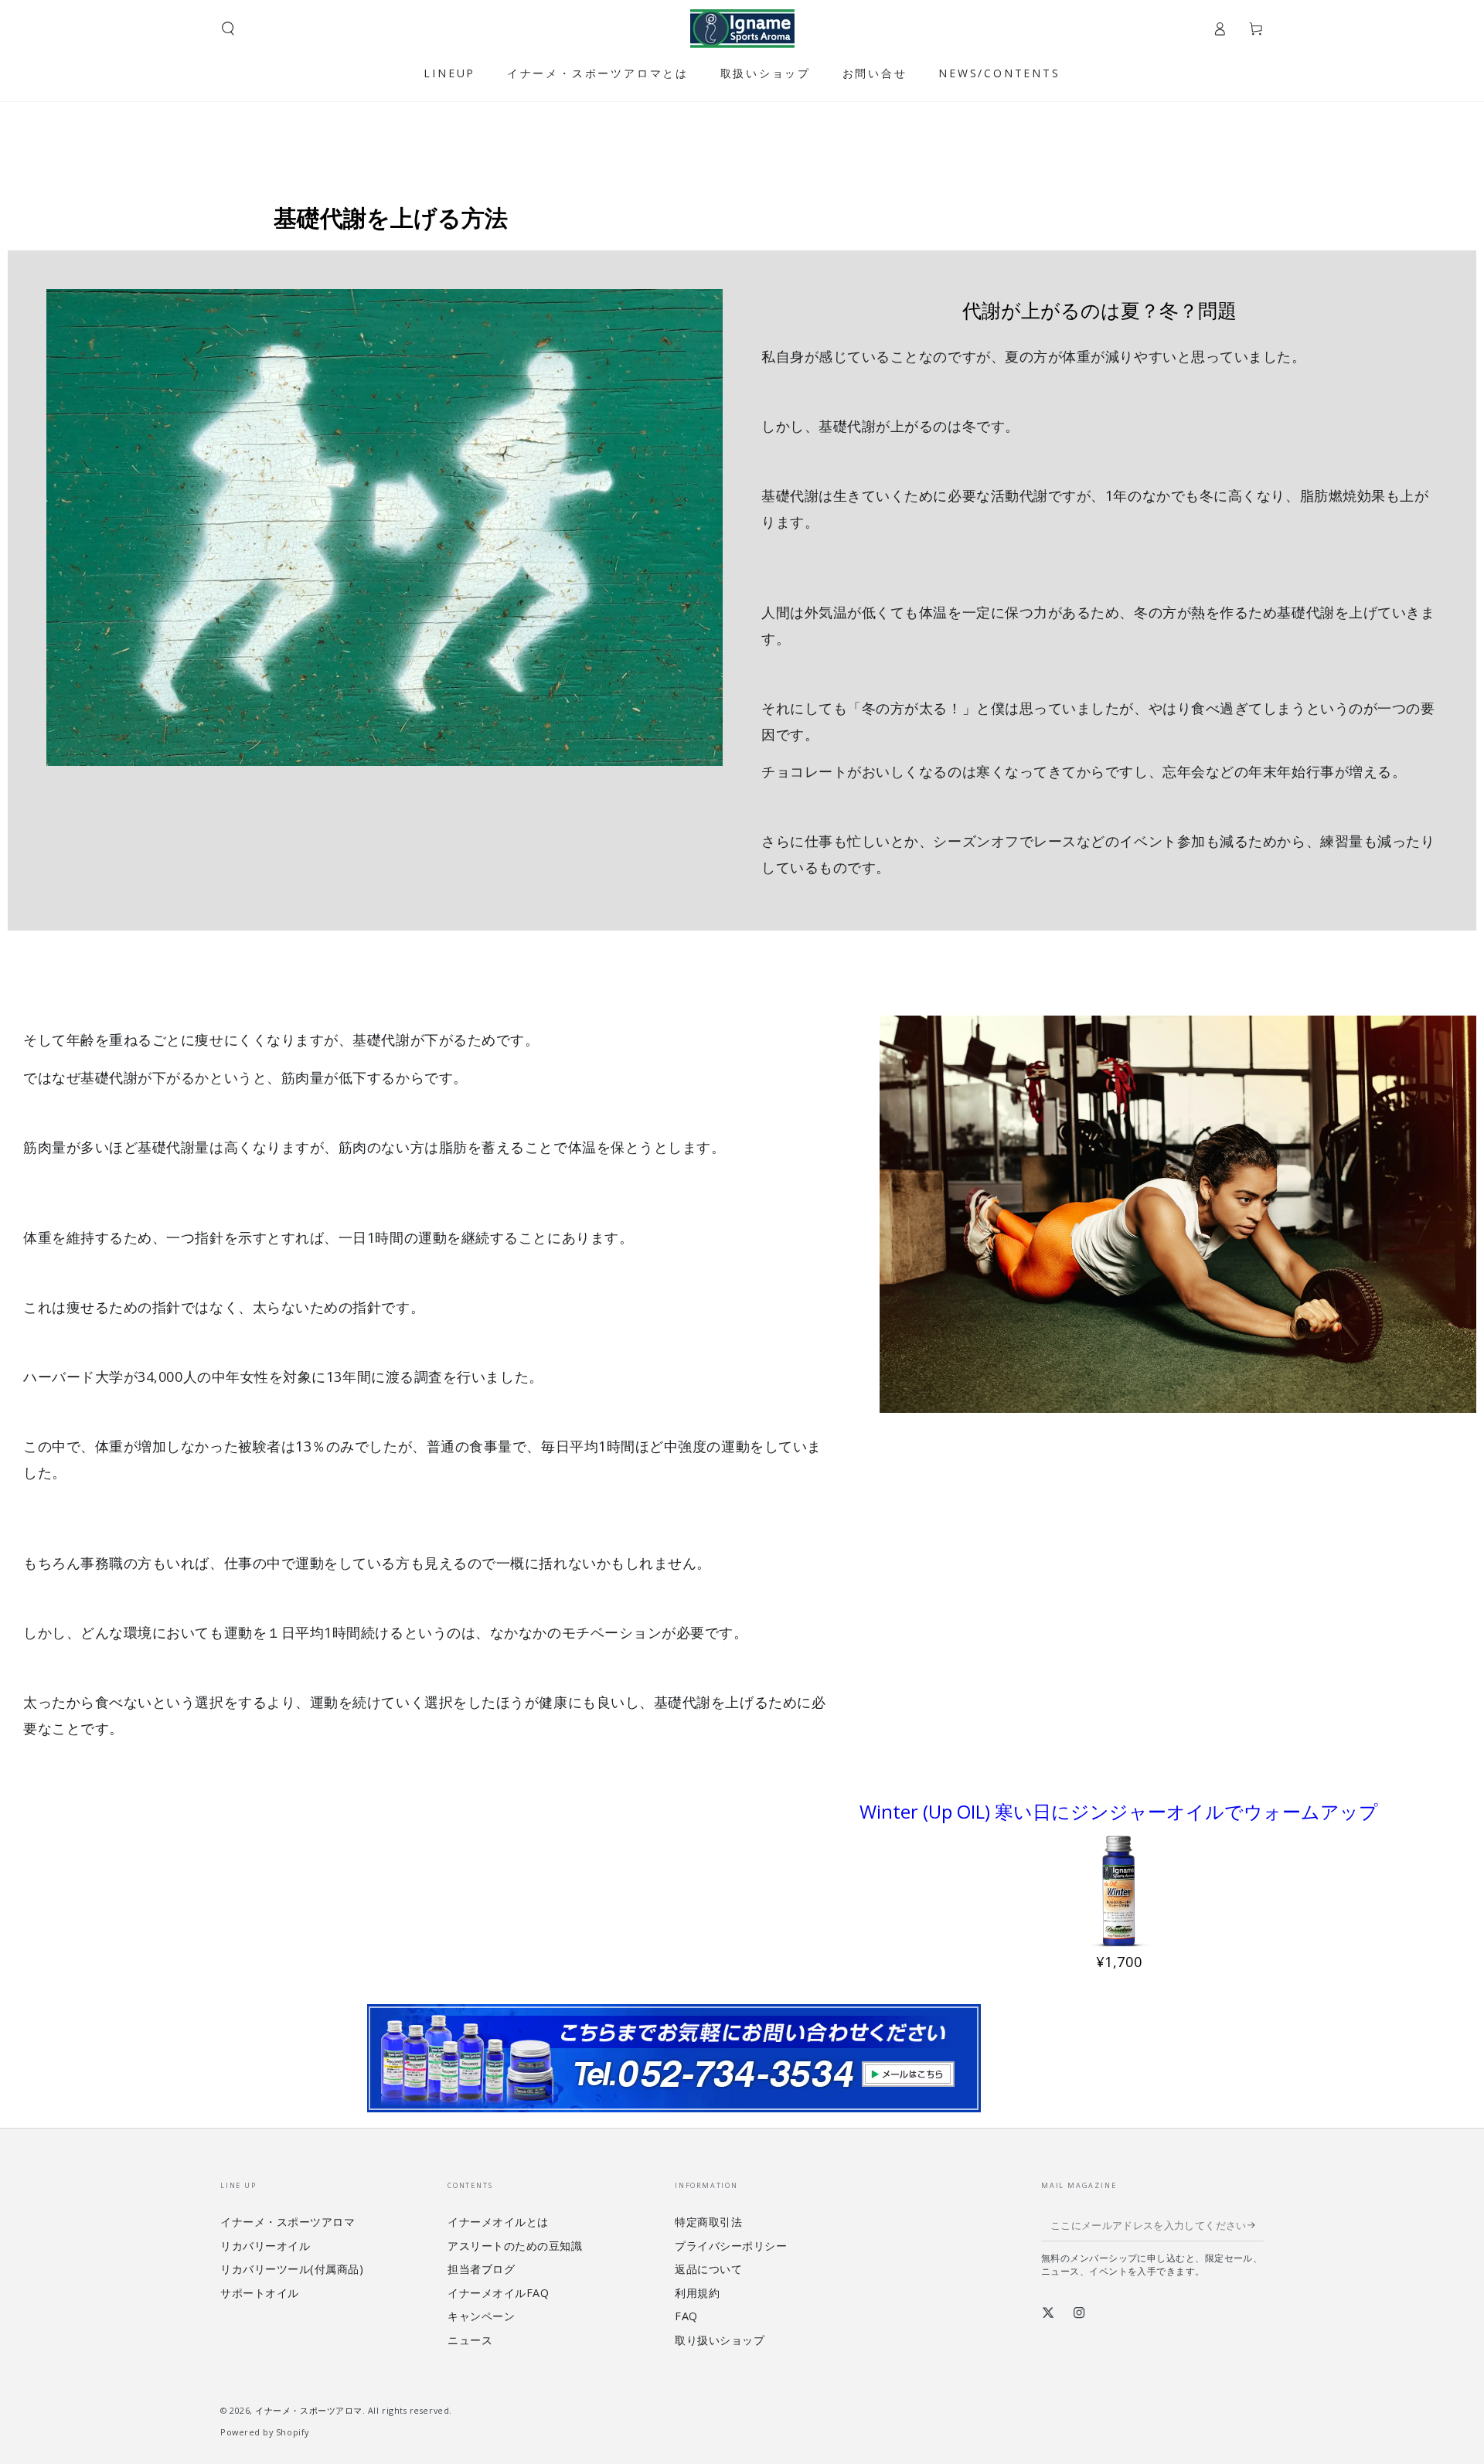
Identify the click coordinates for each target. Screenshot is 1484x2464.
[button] (228, 29)
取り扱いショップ (720, 2340)
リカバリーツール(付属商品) (292, 2269)
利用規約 (697, 2293)
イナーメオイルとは (498, 2222)
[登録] (1256, 2225)
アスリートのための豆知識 (515, 2246)
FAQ (686, 2316)
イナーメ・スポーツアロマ (288, 2222)
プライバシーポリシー (731, 2246)
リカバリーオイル (265, 2246)
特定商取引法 (708, 2222)
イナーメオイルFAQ (498, 2293)
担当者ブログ (481, 2269)
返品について (708, 2269)
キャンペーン (481, 2316)
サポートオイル (260, 2293)
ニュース (470, 2340)
